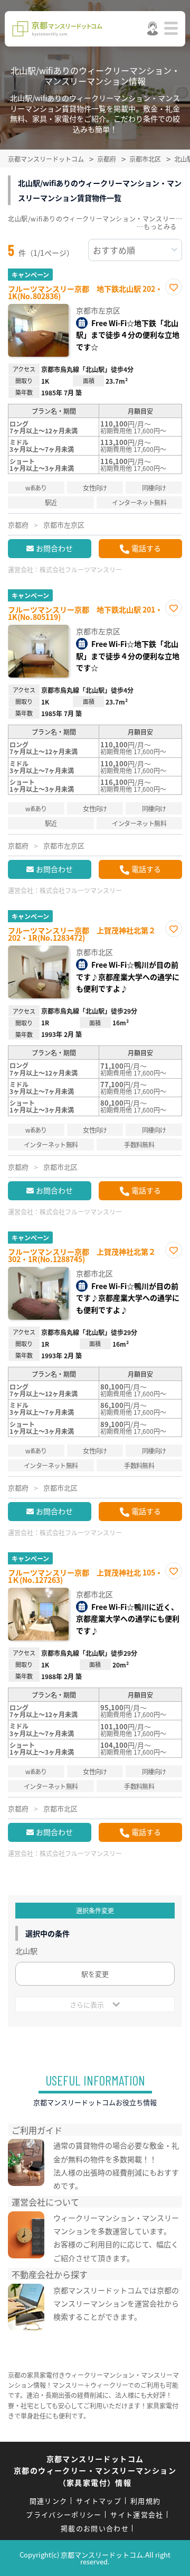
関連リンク (49, 2501)
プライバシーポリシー (64, 2514)
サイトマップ (99, 2501)
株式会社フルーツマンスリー (81, 569)
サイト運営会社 (137, 2514)
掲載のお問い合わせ (95, 2528)
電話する (146, 548)
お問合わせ (54, 548)
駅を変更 (95, 1974)
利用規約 (145, 2501)
